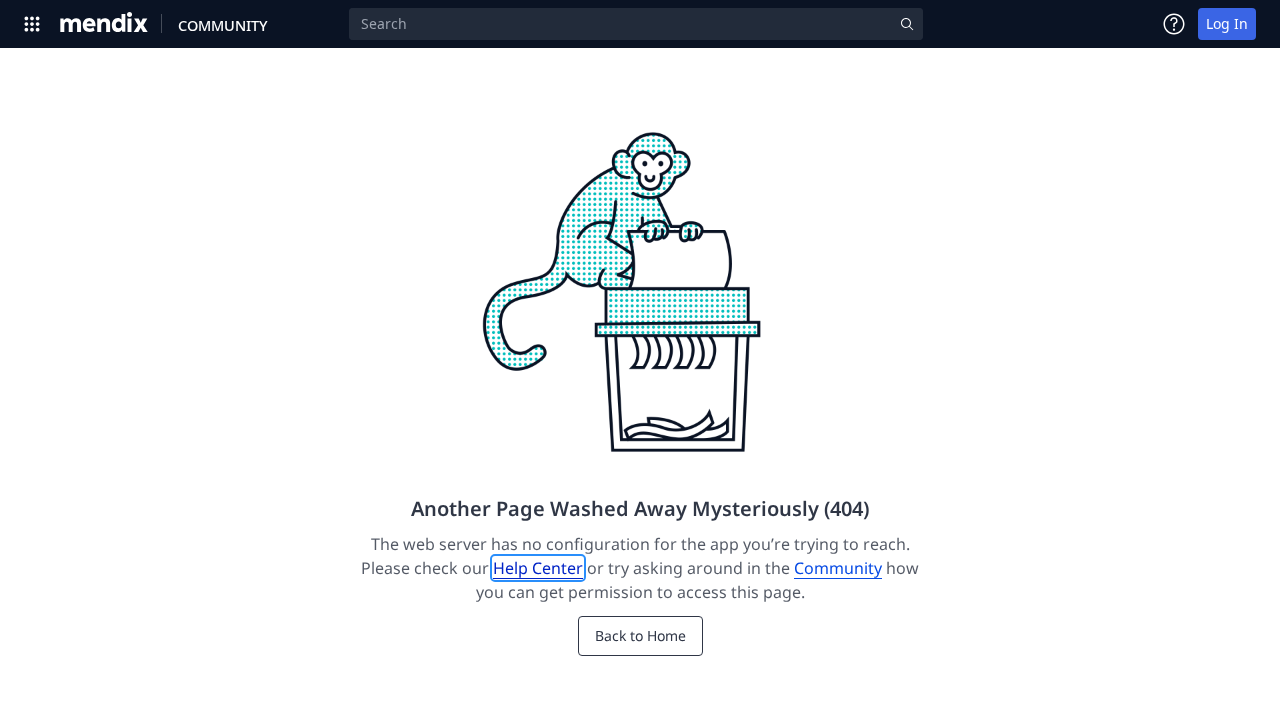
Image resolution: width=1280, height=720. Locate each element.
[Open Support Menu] (1174, 24)
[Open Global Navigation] (32, 24)
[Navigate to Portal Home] (104, 24)
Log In (1227, 23)
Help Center (538, 568)
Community (838, 568)
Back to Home (640, 635)
